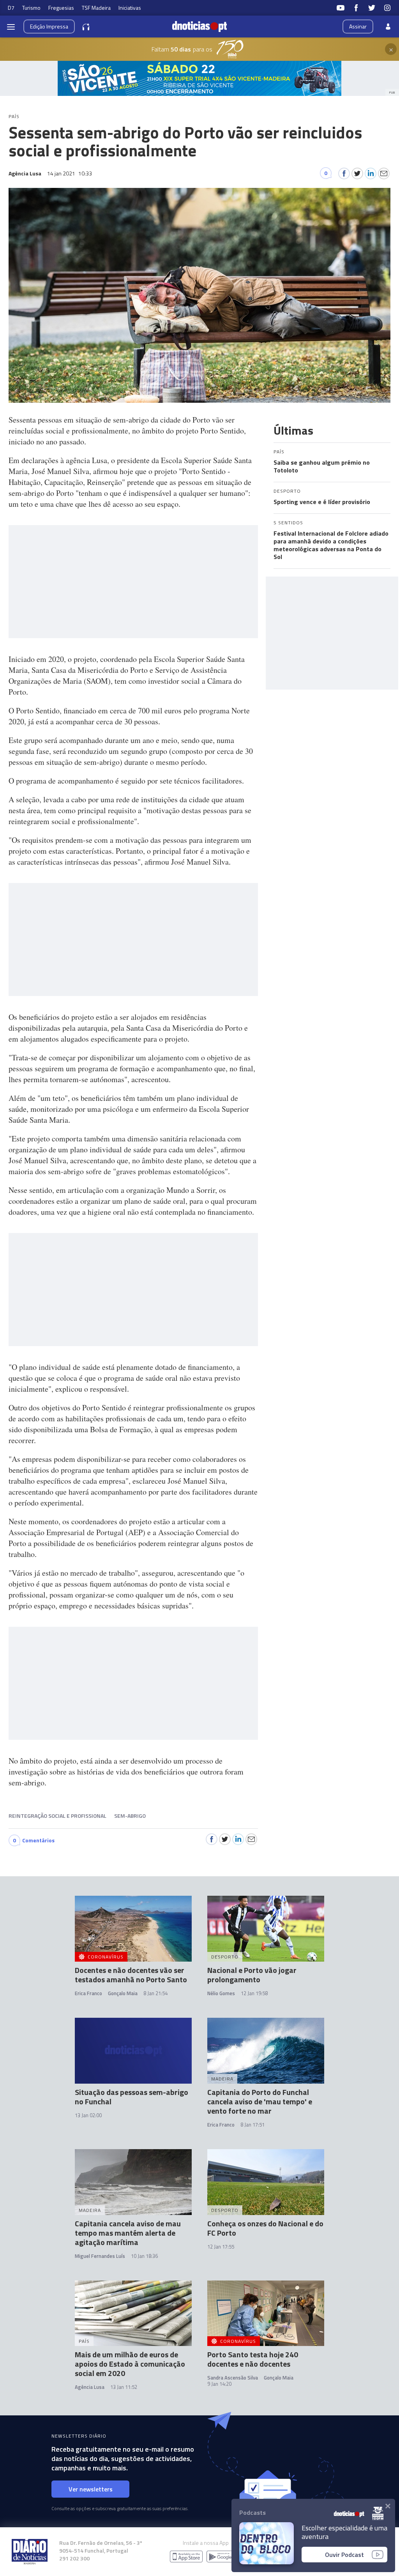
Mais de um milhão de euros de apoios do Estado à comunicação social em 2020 (130, 2364)
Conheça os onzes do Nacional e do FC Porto (265, 2228)
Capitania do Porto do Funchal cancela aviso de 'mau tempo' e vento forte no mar (260, 2101)
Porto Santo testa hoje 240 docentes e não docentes (253, 2359)
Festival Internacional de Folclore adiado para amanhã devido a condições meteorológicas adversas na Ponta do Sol (331, 545)
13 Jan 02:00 (88, 2115)
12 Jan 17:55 (221, 2247)
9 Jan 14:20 (219, 2384)
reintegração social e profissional (57, 1816)
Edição (49, 26)
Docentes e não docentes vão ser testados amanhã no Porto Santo (131, 1975)
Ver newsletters (91, 2489)
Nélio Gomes (221, 1993)
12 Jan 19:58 (254, 1993)
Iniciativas (130, 8)
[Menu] (11, 27)
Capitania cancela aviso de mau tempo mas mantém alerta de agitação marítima (128, 2233)
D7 (11, 8)
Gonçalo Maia (123, 1993)
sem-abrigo (130, 1816)
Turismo (31, 8)
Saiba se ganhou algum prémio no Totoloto (322, 466)
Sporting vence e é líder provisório (322, 502)
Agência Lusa (90, 2387)
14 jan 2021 (70, 173)
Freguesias (61, 8)
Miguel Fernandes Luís (100, 2256)
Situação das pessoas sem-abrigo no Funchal (132, 2097)
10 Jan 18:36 (144, 2256)
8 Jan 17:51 (252, 2125)
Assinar (358, 26)
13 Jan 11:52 (124, 2387)
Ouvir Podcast (344, 2555)
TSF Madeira (96, 8)
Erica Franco (88, 1993)
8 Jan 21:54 (155, 1993)
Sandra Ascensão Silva (233, 2378)
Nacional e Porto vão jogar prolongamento (252, 1975)
